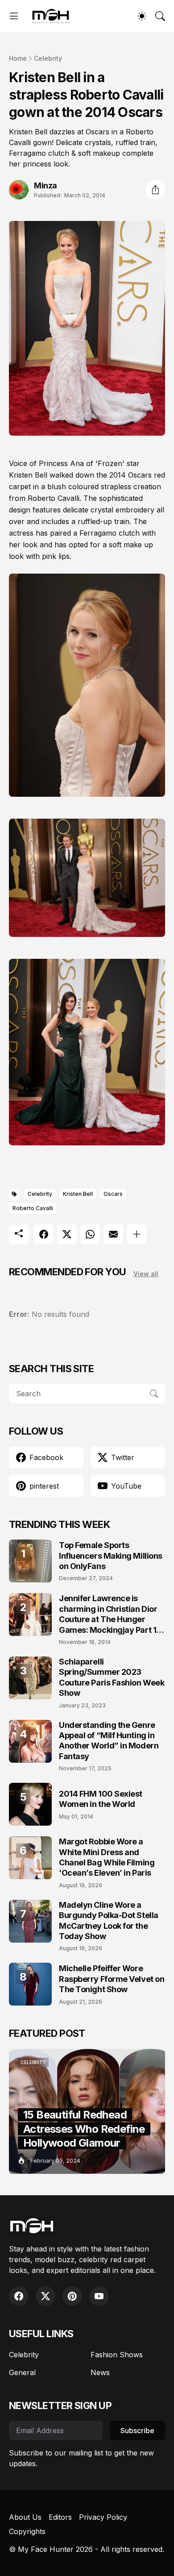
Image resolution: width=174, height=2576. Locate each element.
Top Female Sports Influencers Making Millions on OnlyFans (111, 1556)
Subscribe (137, 2430)
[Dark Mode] (142, 16)
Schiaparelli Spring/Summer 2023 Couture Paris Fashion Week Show (112, 1677)
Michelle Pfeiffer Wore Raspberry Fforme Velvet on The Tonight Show (112, 1979)
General (22, 2372)
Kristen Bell (78, 1194)
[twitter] (46, 2296)
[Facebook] (44, 1234)
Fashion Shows (117, 2355)
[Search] (160, 16)
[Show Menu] (14, 16)
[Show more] (137, 1234)
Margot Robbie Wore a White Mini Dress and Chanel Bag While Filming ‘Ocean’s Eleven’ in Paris (107, 1857)
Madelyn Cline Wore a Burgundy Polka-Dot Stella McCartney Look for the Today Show (109, 1921)
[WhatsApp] (90, 1234)
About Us (25, 2517)
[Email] (113, 1234)
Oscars (113, 1194)
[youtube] (99, 2296)
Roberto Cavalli (33, 1208)
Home (18, 58)
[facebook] (19, 2296)
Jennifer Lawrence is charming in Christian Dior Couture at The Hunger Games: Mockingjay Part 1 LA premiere (108, 1614)
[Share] (155, 190)
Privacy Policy (103, 2517)
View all (146, 1274)
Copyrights (27, 2531)
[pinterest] (72, 2296)
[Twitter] (67, 1234)
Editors (60, 2517)
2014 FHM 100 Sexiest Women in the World (101, 1799)
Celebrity (48, 58)
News (100, 2372)
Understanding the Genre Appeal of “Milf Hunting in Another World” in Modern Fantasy (109, 1741)
